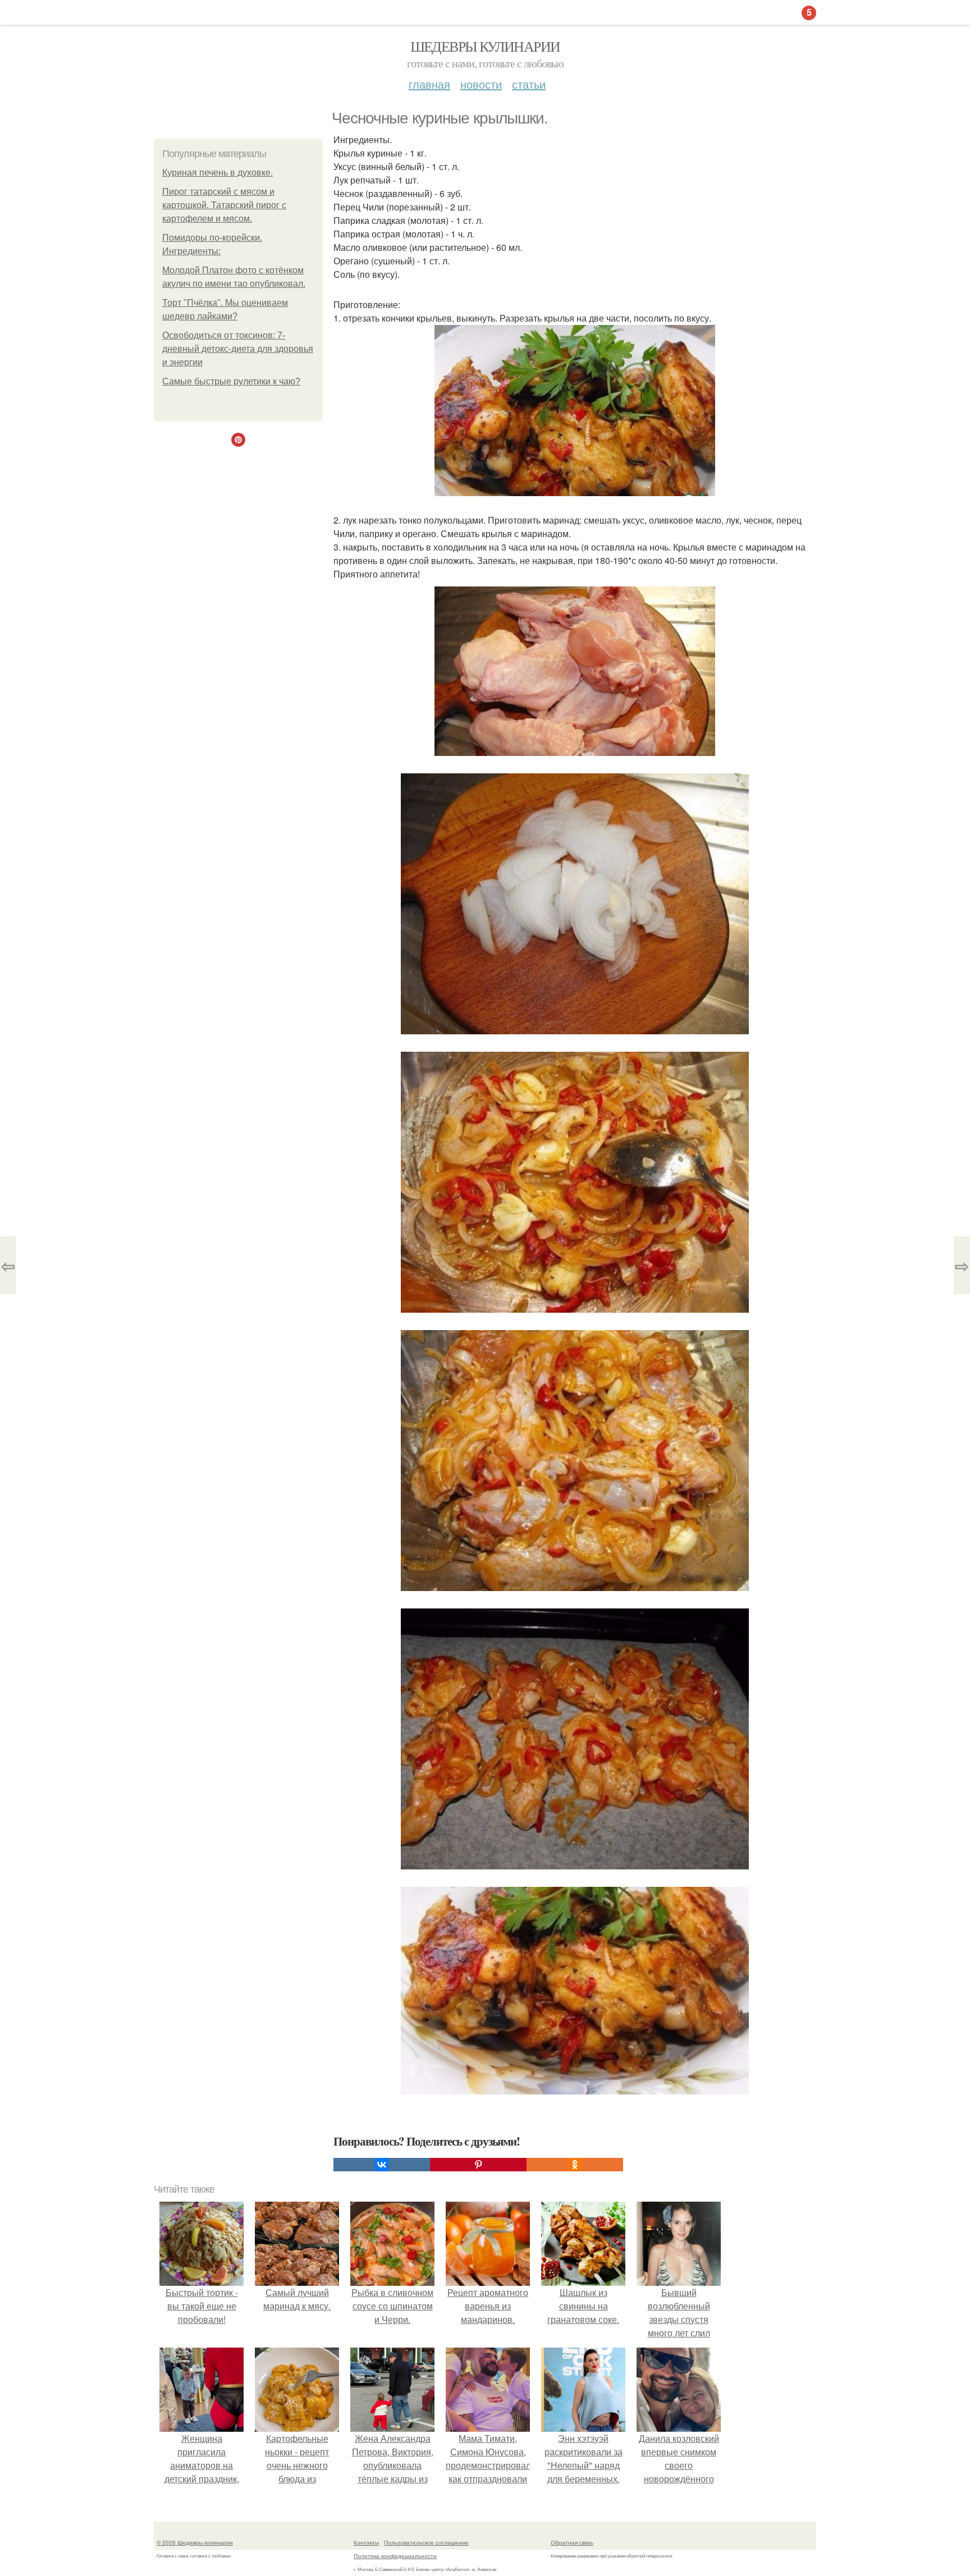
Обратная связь (572, 2542)
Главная (429, 84)
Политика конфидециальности (395, 2556)
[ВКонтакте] (382, 2165)
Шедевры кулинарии (485, 46)
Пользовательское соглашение (426, 2542)
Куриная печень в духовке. (218, 173)
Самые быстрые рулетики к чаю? (231, 381)
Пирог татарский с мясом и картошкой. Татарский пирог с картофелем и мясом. (224, 205)
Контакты (366, 2542)
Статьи (529, 84)
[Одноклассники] (575, 2165)
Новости (481, 84)
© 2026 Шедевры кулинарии (195, 2542)
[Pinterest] (478, 2165)
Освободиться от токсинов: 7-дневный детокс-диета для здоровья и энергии (238, 349)
